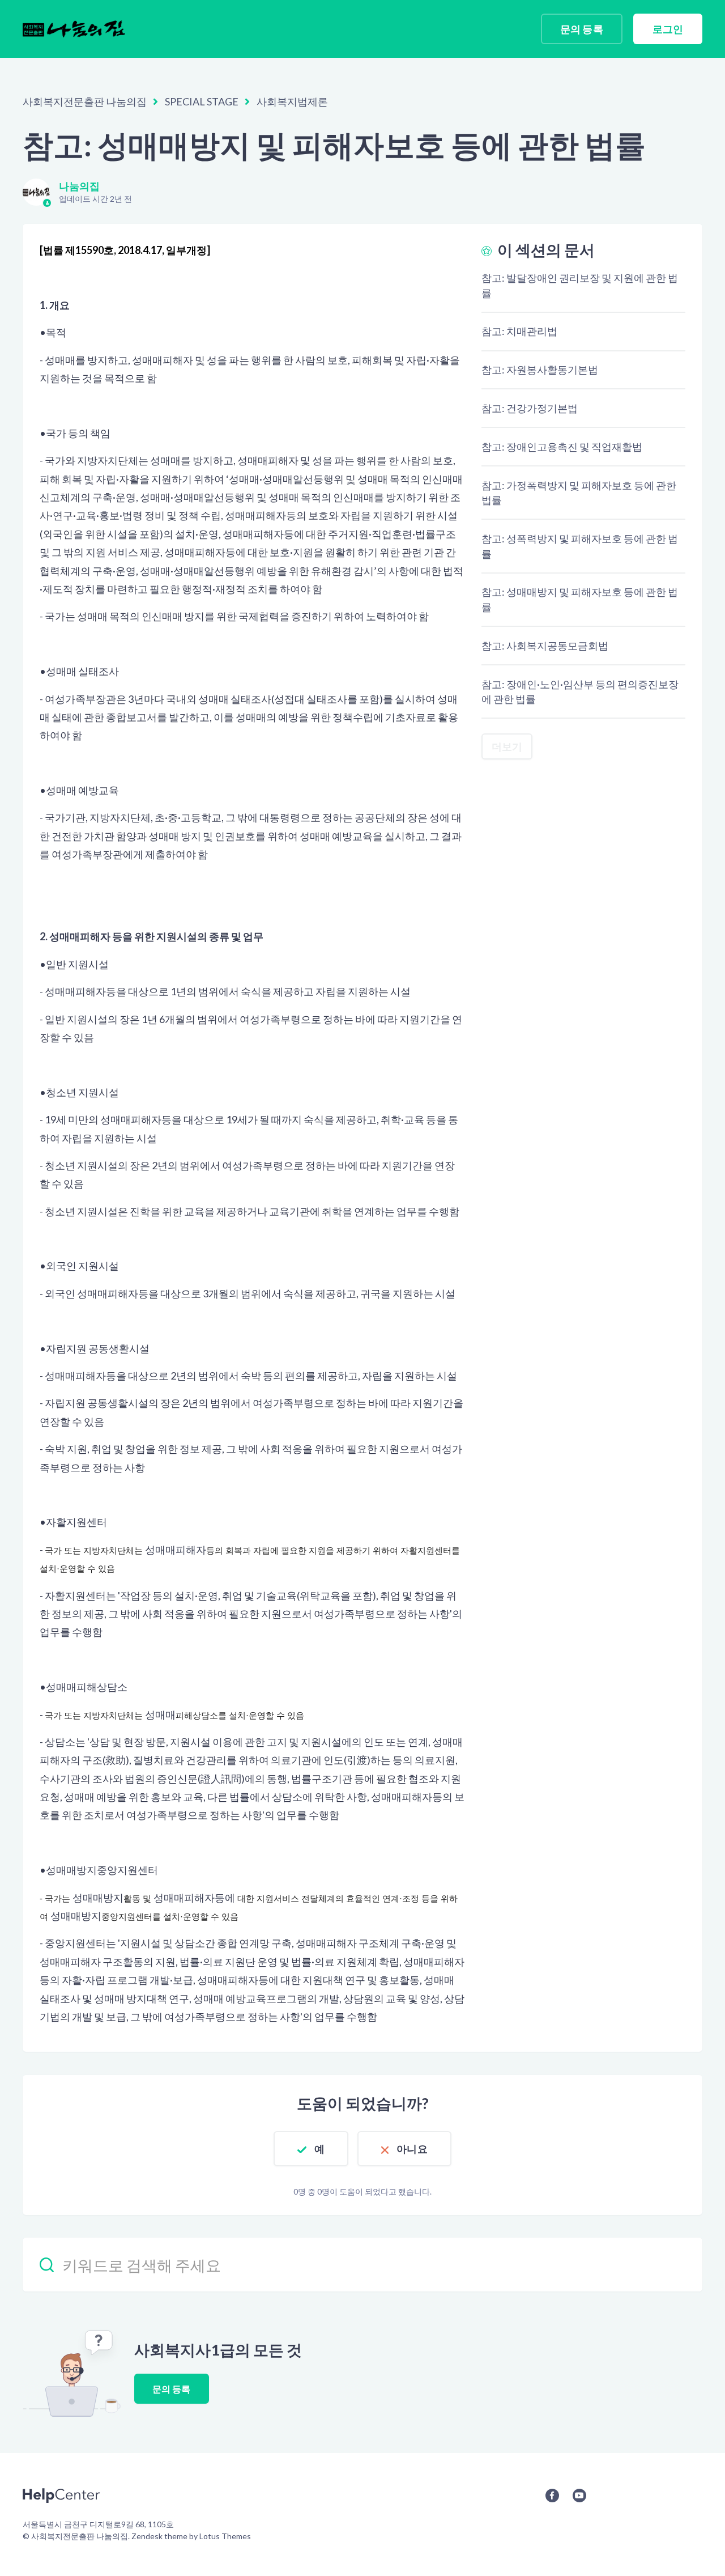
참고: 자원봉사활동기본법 (540, 370)
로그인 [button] (668, 29)
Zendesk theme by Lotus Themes (191, 2536)
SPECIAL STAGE (202, 101)
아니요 (412, 2149)
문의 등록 (582, 29)
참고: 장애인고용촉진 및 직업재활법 (562, 447)
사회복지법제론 (292, 101)
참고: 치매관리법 (519, 331)
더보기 (507, 746)
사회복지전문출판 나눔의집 (85, 101)
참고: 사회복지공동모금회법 (545, 646)
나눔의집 (79, 186)
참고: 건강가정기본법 (531, 408)
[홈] (74, 29)
